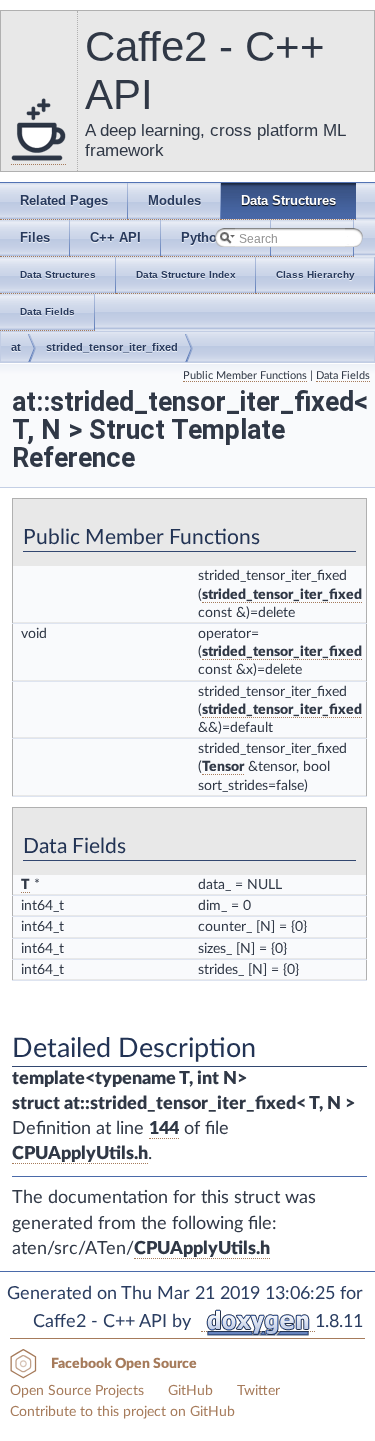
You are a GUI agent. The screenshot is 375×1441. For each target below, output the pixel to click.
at (16, 347)
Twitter (258, 1391)
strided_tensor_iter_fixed (112, 347)
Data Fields (343, 375)
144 (164, 1129)
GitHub (190, 1391)
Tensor (223, 767)
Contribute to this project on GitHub (122, 1412)
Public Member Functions (245, 375)
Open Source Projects (77, 1391)
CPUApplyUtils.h (80, 1154)
